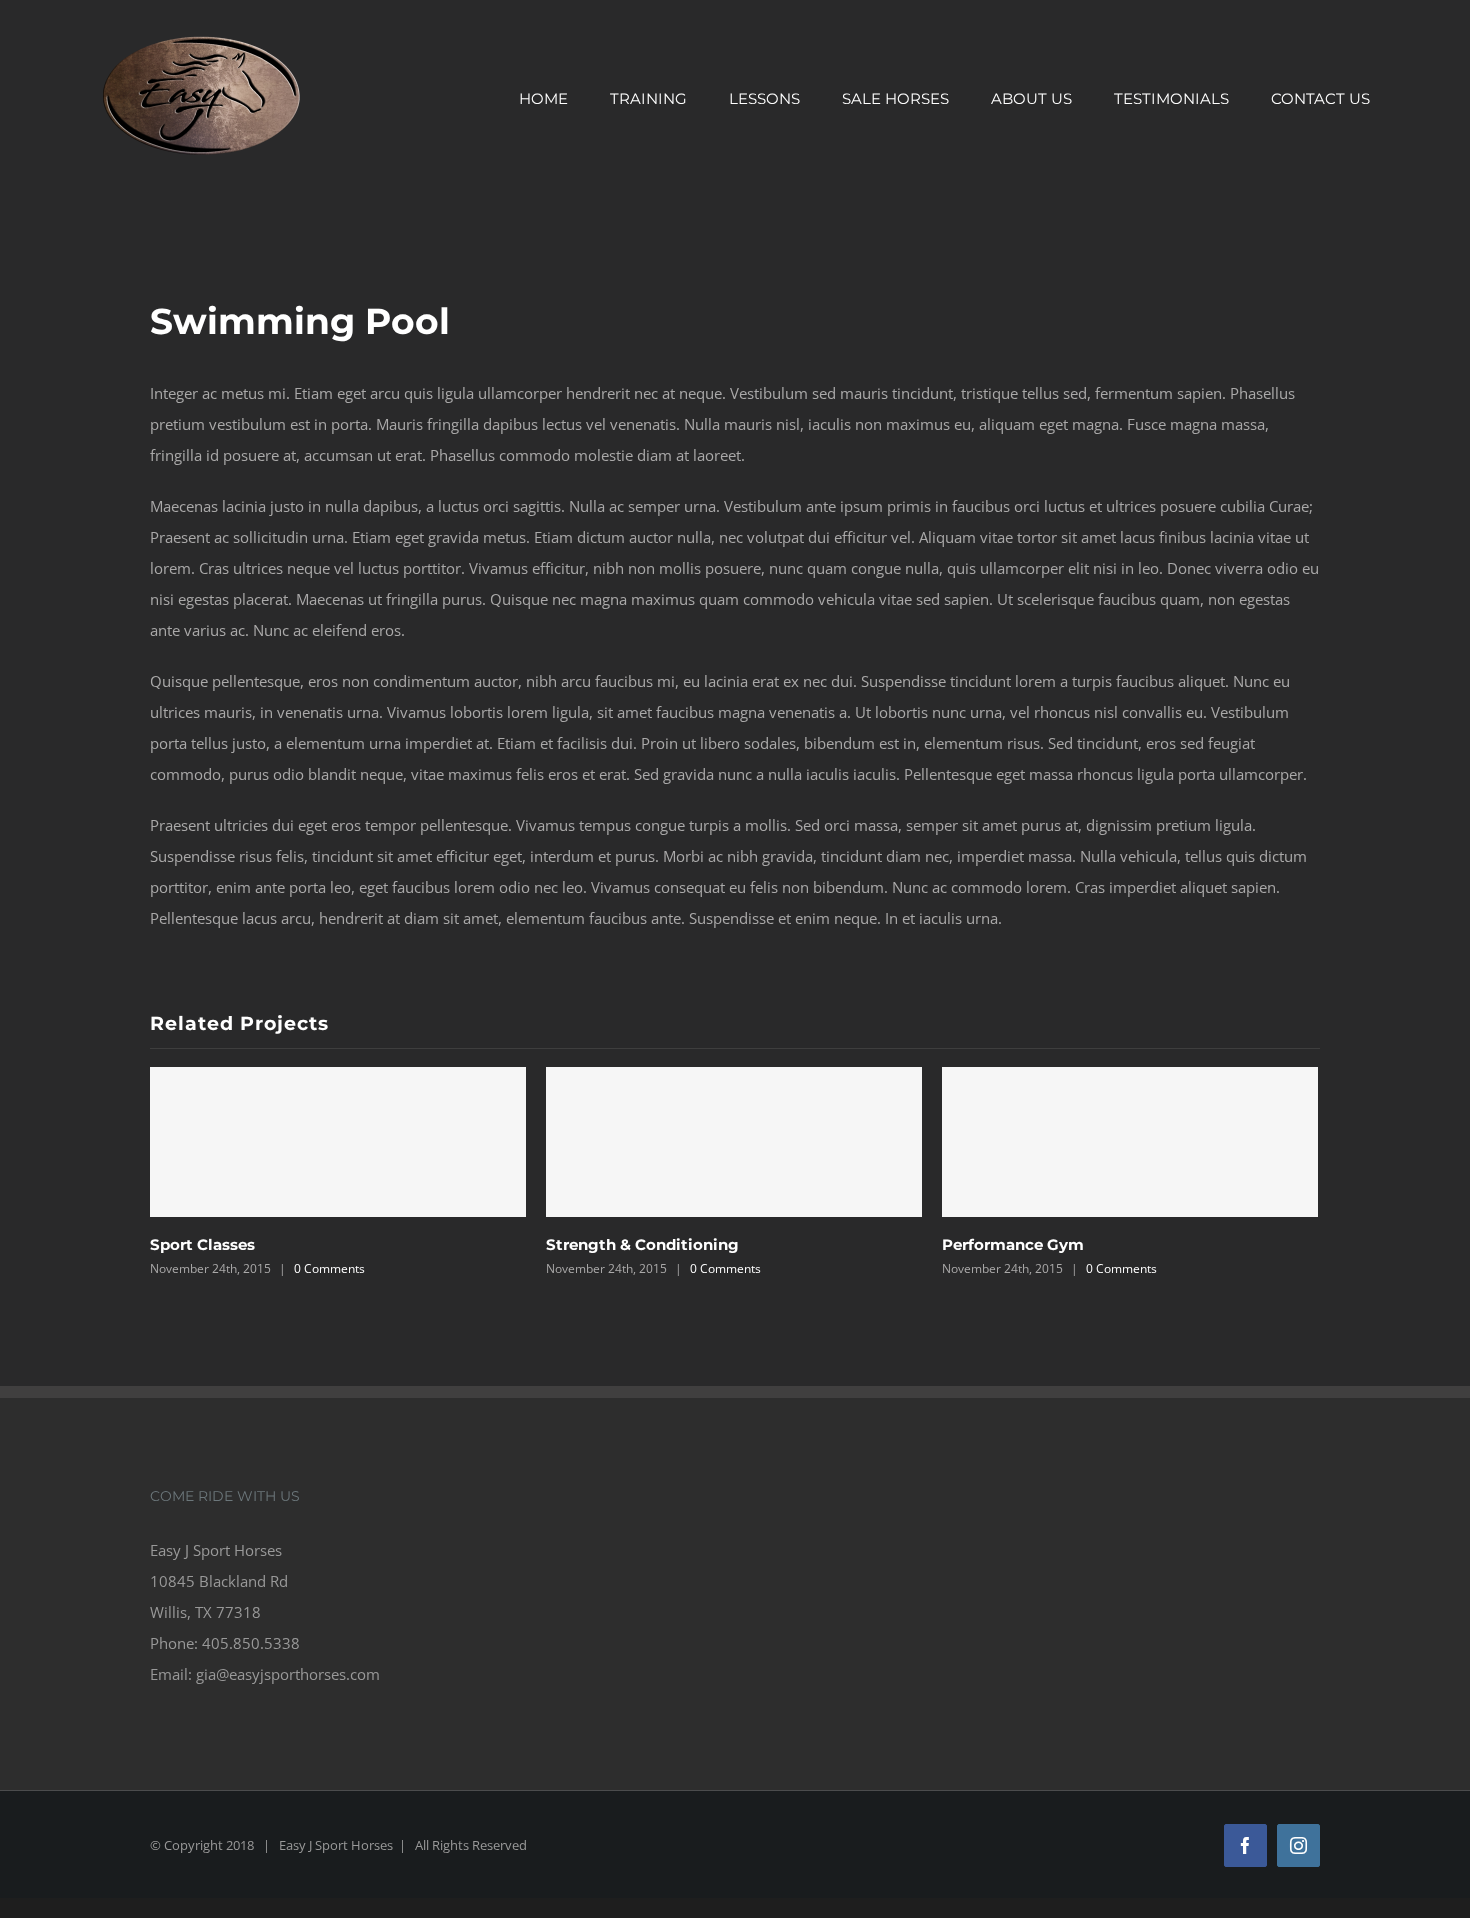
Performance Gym (1013, 1244)
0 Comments (329, 1268)
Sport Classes (202, 1244)
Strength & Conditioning (642, 1244)
